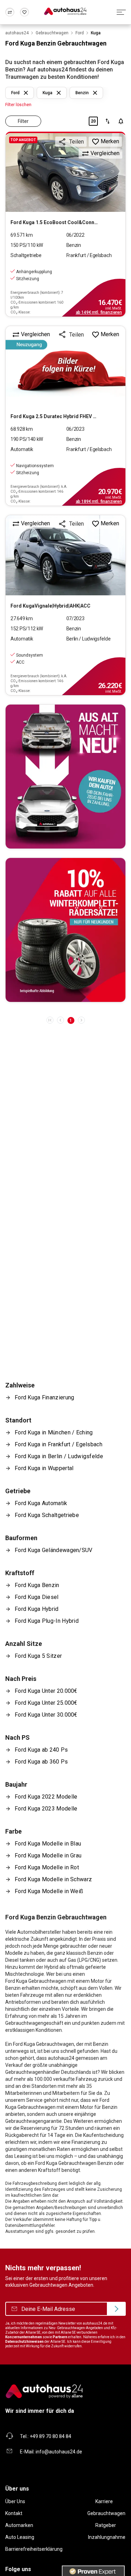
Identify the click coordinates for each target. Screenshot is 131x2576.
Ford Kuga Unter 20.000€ (46, 1691)
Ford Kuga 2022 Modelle (46, 1797)
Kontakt (14, 2513)
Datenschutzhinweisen (24, 2342)
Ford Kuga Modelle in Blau (48, 1844)
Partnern (60, 2337)
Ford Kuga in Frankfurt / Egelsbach (59, 1444)
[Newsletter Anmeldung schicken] (116, 2309)
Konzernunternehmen (24, 2337)
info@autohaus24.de (59, 2452)
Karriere (104, 2501)
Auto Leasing (20, 2537)
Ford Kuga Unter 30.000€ (46, 1715)
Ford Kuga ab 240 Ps (41, 1750)
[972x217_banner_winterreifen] (65, 930)
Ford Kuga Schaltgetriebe (47, 1515)
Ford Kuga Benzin (37, 1585)
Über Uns (15, 2501)
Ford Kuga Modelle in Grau (48, 1855)
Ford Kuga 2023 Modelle (46, 1809)
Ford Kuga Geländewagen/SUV (54, 1550)
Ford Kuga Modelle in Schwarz (53, 1879)
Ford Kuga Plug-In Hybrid (47, 1621)
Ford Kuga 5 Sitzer (38, 1656)
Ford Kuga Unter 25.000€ (46, 1703)
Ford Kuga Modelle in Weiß (49, 1891)
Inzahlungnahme (107, 2537)
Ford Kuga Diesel (37, 1597)
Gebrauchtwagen (106, 2513)
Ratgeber (106, 2525)
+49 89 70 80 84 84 (50, 2436)
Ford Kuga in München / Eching (54, 1432)
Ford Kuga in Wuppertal (44, 1468)
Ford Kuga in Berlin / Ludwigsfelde (59, 1456)
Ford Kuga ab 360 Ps (41, 1762)
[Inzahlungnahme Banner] (65, 777)
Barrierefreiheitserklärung (34, 2549)
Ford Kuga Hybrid (37, 1609)
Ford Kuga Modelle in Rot (47, 1867)
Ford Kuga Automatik (41, 1503)
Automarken (19, 2525)
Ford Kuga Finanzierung (44, 1397)
